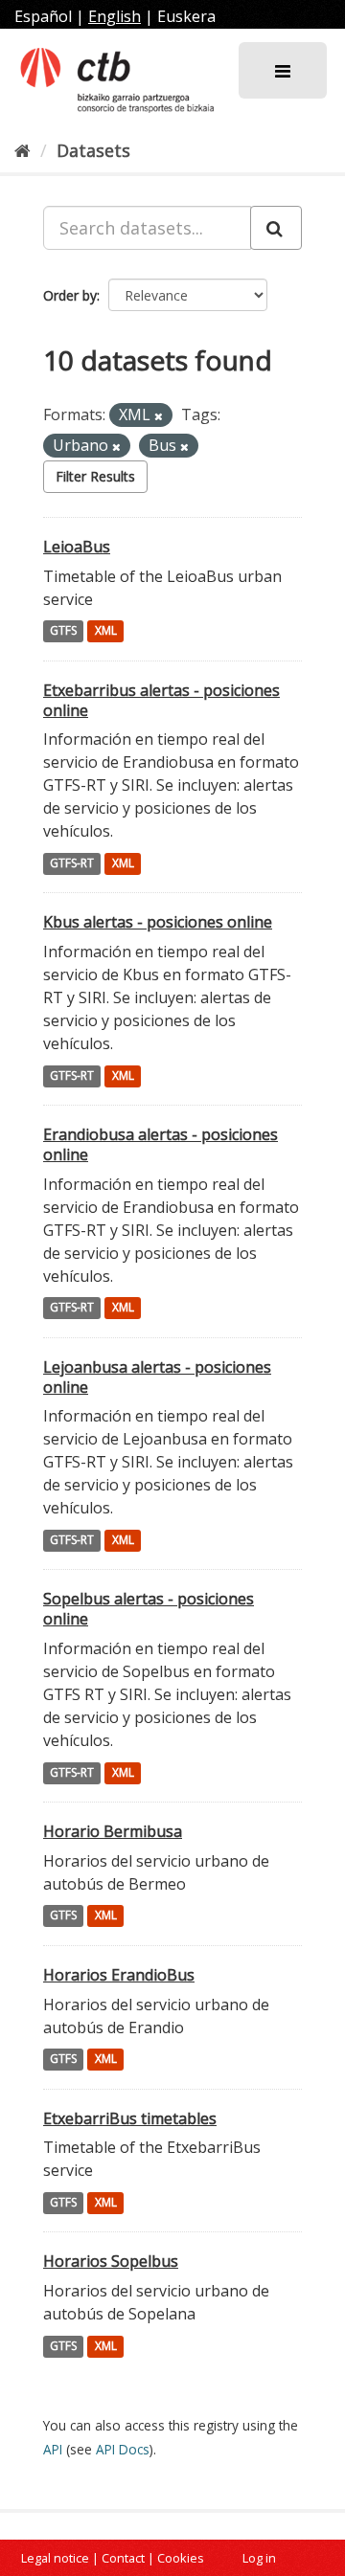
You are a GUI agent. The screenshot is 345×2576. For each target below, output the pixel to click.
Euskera (186, 16)
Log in (259, 2558)
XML (106, 631)
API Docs (123, 2449)
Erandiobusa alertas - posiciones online (161, 1144)
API (53, 2449)
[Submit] (276, 228)
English (115, 16)
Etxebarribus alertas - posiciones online (161, 700)
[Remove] (159, 416)
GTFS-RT (72, 863)
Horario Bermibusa (113, 1831)
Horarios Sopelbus (111, 2261)
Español (43, 16)
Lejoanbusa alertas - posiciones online (157, 1377)
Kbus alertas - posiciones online (158, 922)
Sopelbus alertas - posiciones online (149, 1609)
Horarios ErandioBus (119, 1975)
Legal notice (55, 2558)
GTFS (63, 631)
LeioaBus (77, 547)
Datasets (93, 150)
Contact (123, 2558)
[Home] (23, 150)
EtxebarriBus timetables (130, 2118)
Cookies (181, 2558)
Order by (70, 295)
